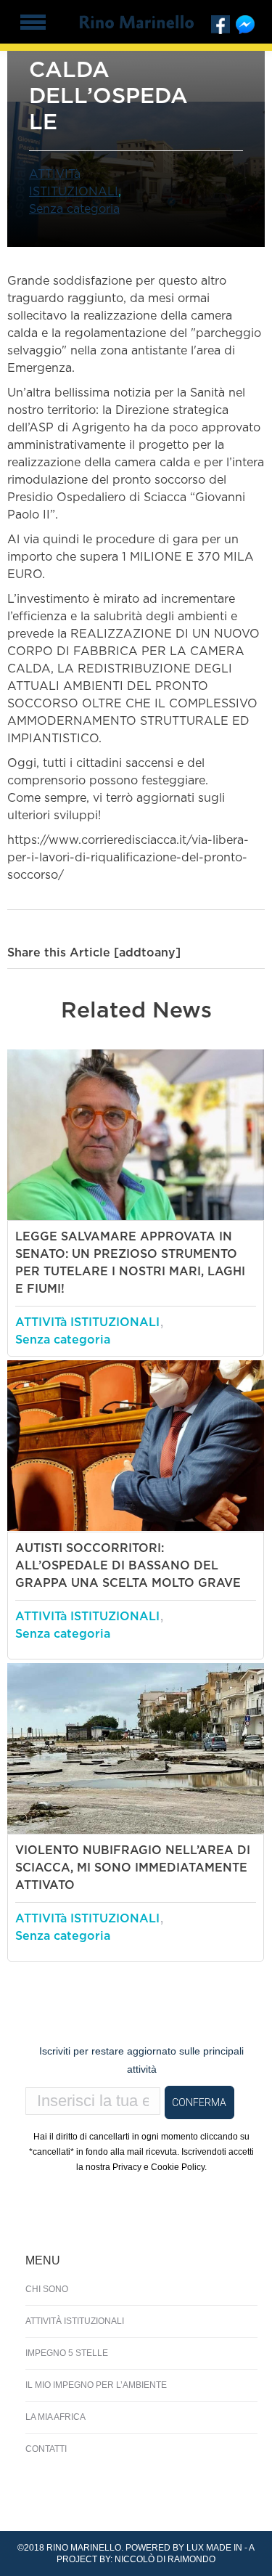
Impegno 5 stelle (67, 2353)
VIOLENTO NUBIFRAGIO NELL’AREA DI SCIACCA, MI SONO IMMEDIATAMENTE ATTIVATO (133, 1868)
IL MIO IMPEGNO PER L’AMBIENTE (96, 2385)
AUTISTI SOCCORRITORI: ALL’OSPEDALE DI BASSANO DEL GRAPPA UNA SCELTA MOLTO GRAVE (128, 1566)
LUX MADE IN (214, 2548)
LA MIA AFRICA (55, 2417)
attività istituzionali (75, 2321)
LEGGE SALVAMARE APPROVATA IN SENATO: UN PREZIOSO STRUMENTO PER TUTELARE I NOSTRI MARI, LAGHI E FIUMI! (130, 1263)
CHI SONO (47, 2289)
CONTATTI (46, 2449)
